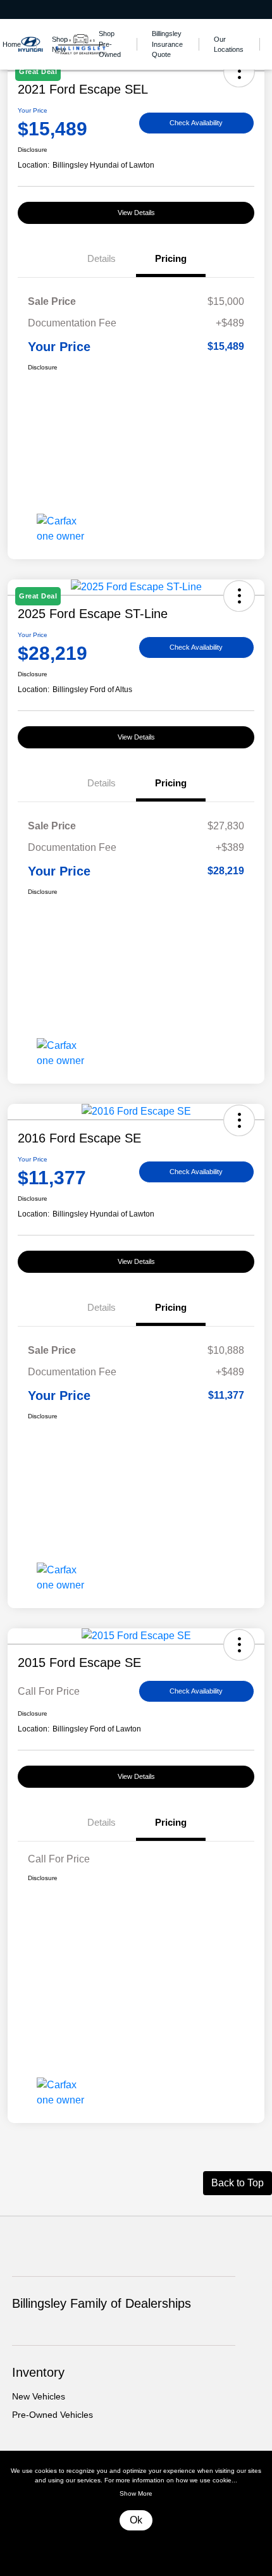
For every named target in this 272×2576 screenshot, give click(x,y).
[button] (239, 1120)
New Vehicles (39, 2396)
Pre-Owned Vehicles (53, 2415)
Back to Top (238, 2183)
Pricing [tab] (171, 258)
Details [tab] (102, 258)
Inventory (38, 2372)
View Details (136, 213)
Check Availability (196, 123)
